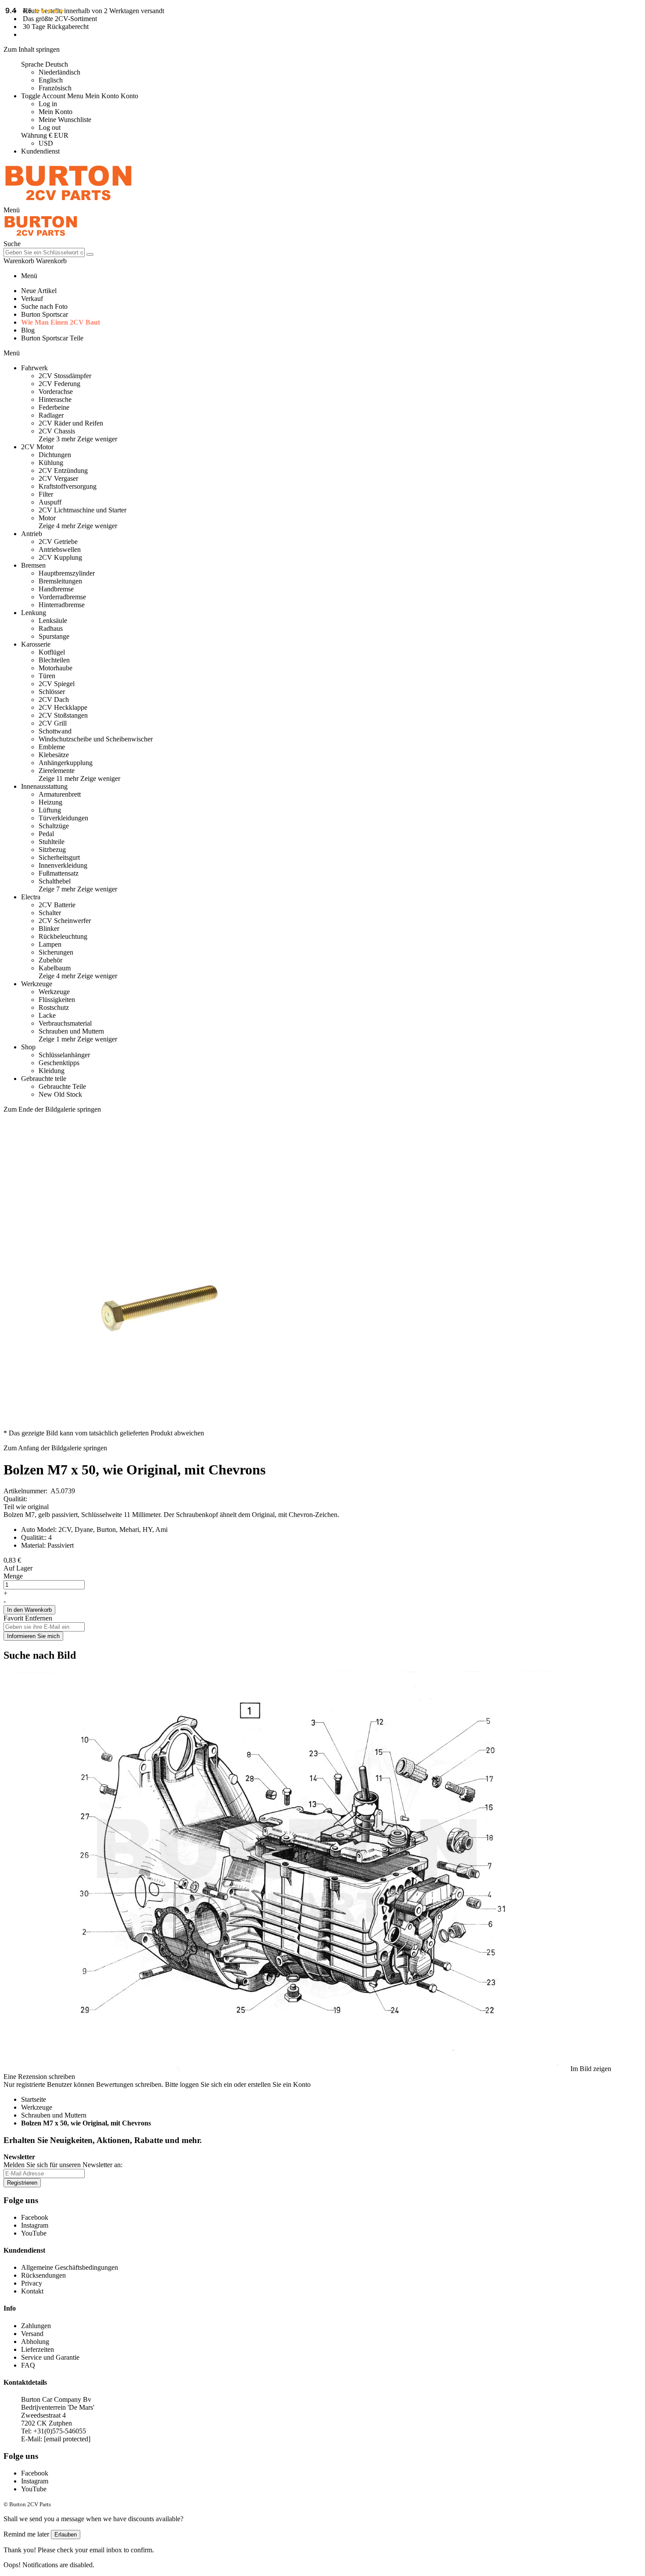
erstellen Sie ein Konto (279, 2084)
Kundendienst (40, 151)
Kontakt (32, 2291)
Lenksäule (53, 621)
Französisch (55, 88)
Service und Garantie (50, 2357)
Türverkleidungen (63, 818)
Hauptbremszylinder (67, 573)
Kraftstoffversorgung (68, 486)
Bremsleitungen (60, 581)
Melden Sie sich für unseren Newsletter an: (63, 2165)
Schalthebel (55, 881)
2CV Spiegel (57, 684)
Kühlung (51, 463)
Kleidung (52, 1071)
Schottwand (55, 731)
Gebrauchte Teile (62, 1086)
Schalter (50, 913)
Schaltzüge (54, 826)
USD (46, 143)
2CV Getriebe (58, 542)
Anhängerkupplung (66, 763)
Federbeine (54, 407)
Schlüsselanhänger (64, 1055)
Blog (28, 330)
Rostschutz (54, 1007)
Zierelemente (57, 771)
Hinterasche (55, 399)
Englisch (51, 80)
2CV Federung (59, 384)
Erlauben (66, 2535)
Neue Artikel (39, 291)
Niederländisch (59, 72)
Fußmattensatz (59, 873)
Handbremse (56, 589)
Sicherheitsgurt (59, 857)
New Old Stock (60, 1094)
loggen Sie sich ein (206, 2084)
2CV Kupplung (60, 557)
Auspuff (50, 502)
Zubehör (50, 960)
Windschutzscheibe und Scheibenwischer (96, 739)
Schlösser (52, 692)
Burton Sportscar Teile (52, 338)
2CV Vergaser (58, 478)
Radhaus (51, 628)
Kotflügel (52, 652)
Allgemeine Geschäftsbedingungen (70, 2267)
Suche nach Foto (44, 306)
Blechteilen (54, 660)
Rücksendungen (43, 2275)
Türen (47, 676)
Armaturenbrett (60, 794)
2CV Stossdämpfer (65, 376)
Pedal (46, 834)
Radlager (51, 415)
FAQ (28, 2365)
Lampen (50, 944)
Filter (46, 494)
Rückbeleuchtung (63, 936)
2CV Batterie (57, 905)
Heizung (50, 802)
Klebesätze (54, 755)
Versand (32, 2334)
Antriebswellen (60, 549)
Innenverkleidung (63, 865)
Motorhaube (56, 668)
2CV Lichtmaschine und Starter (82, 510)
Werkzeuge (54, 992)
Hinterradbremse (62, 605)
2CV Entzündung (63, 470)
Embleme (52, 747)
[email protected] (67, 2439)
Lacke (47, 1015)
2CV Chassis (57, 431)
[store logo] (68, 202)
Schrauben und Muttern (71, 1031)
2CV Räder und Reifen (71, 423)
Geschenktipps (59, 1063)
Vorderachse (56, 392)
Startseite (34, 2099)
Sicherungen (56, 952)
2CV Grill (53, 723)
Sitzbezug (52, 850)
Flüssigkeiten (57, 1000)
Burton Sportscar (45, 314)
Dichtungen (55, 455)
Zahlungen (36, 2326)
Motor (47, 518)
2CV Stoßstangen (63, 715)
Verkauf (32, 299)
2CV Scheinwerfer (65, 921)
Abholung (35, 2342)
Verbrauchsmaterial (65, 1023)
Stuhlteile (52, 842)
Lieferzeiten (38, 2349)
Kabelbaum (55, 968)
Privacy (32, 2283)
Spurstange (54, 636)
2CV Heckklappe (63, 707)
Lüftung (50, 810)
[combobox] (44, 252)
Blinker (49, 928)
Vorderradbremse (62, 597)
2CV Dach (54, 699)
